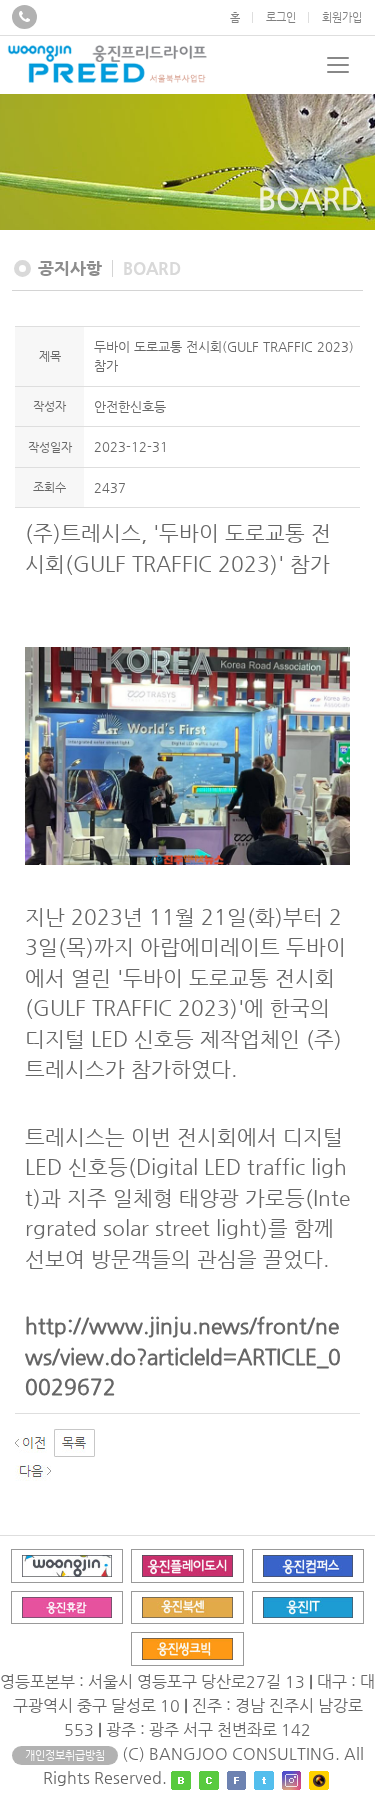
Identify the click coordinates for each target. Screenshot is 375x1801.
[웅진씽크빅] (187, 1648)
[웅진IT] (308, 1606)
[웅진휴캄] (67, 1606)
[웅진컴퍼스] (308, 1564)
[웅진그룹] (67, 1564)
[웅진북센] (187, 1606)
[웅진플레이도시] (187, 1564)
